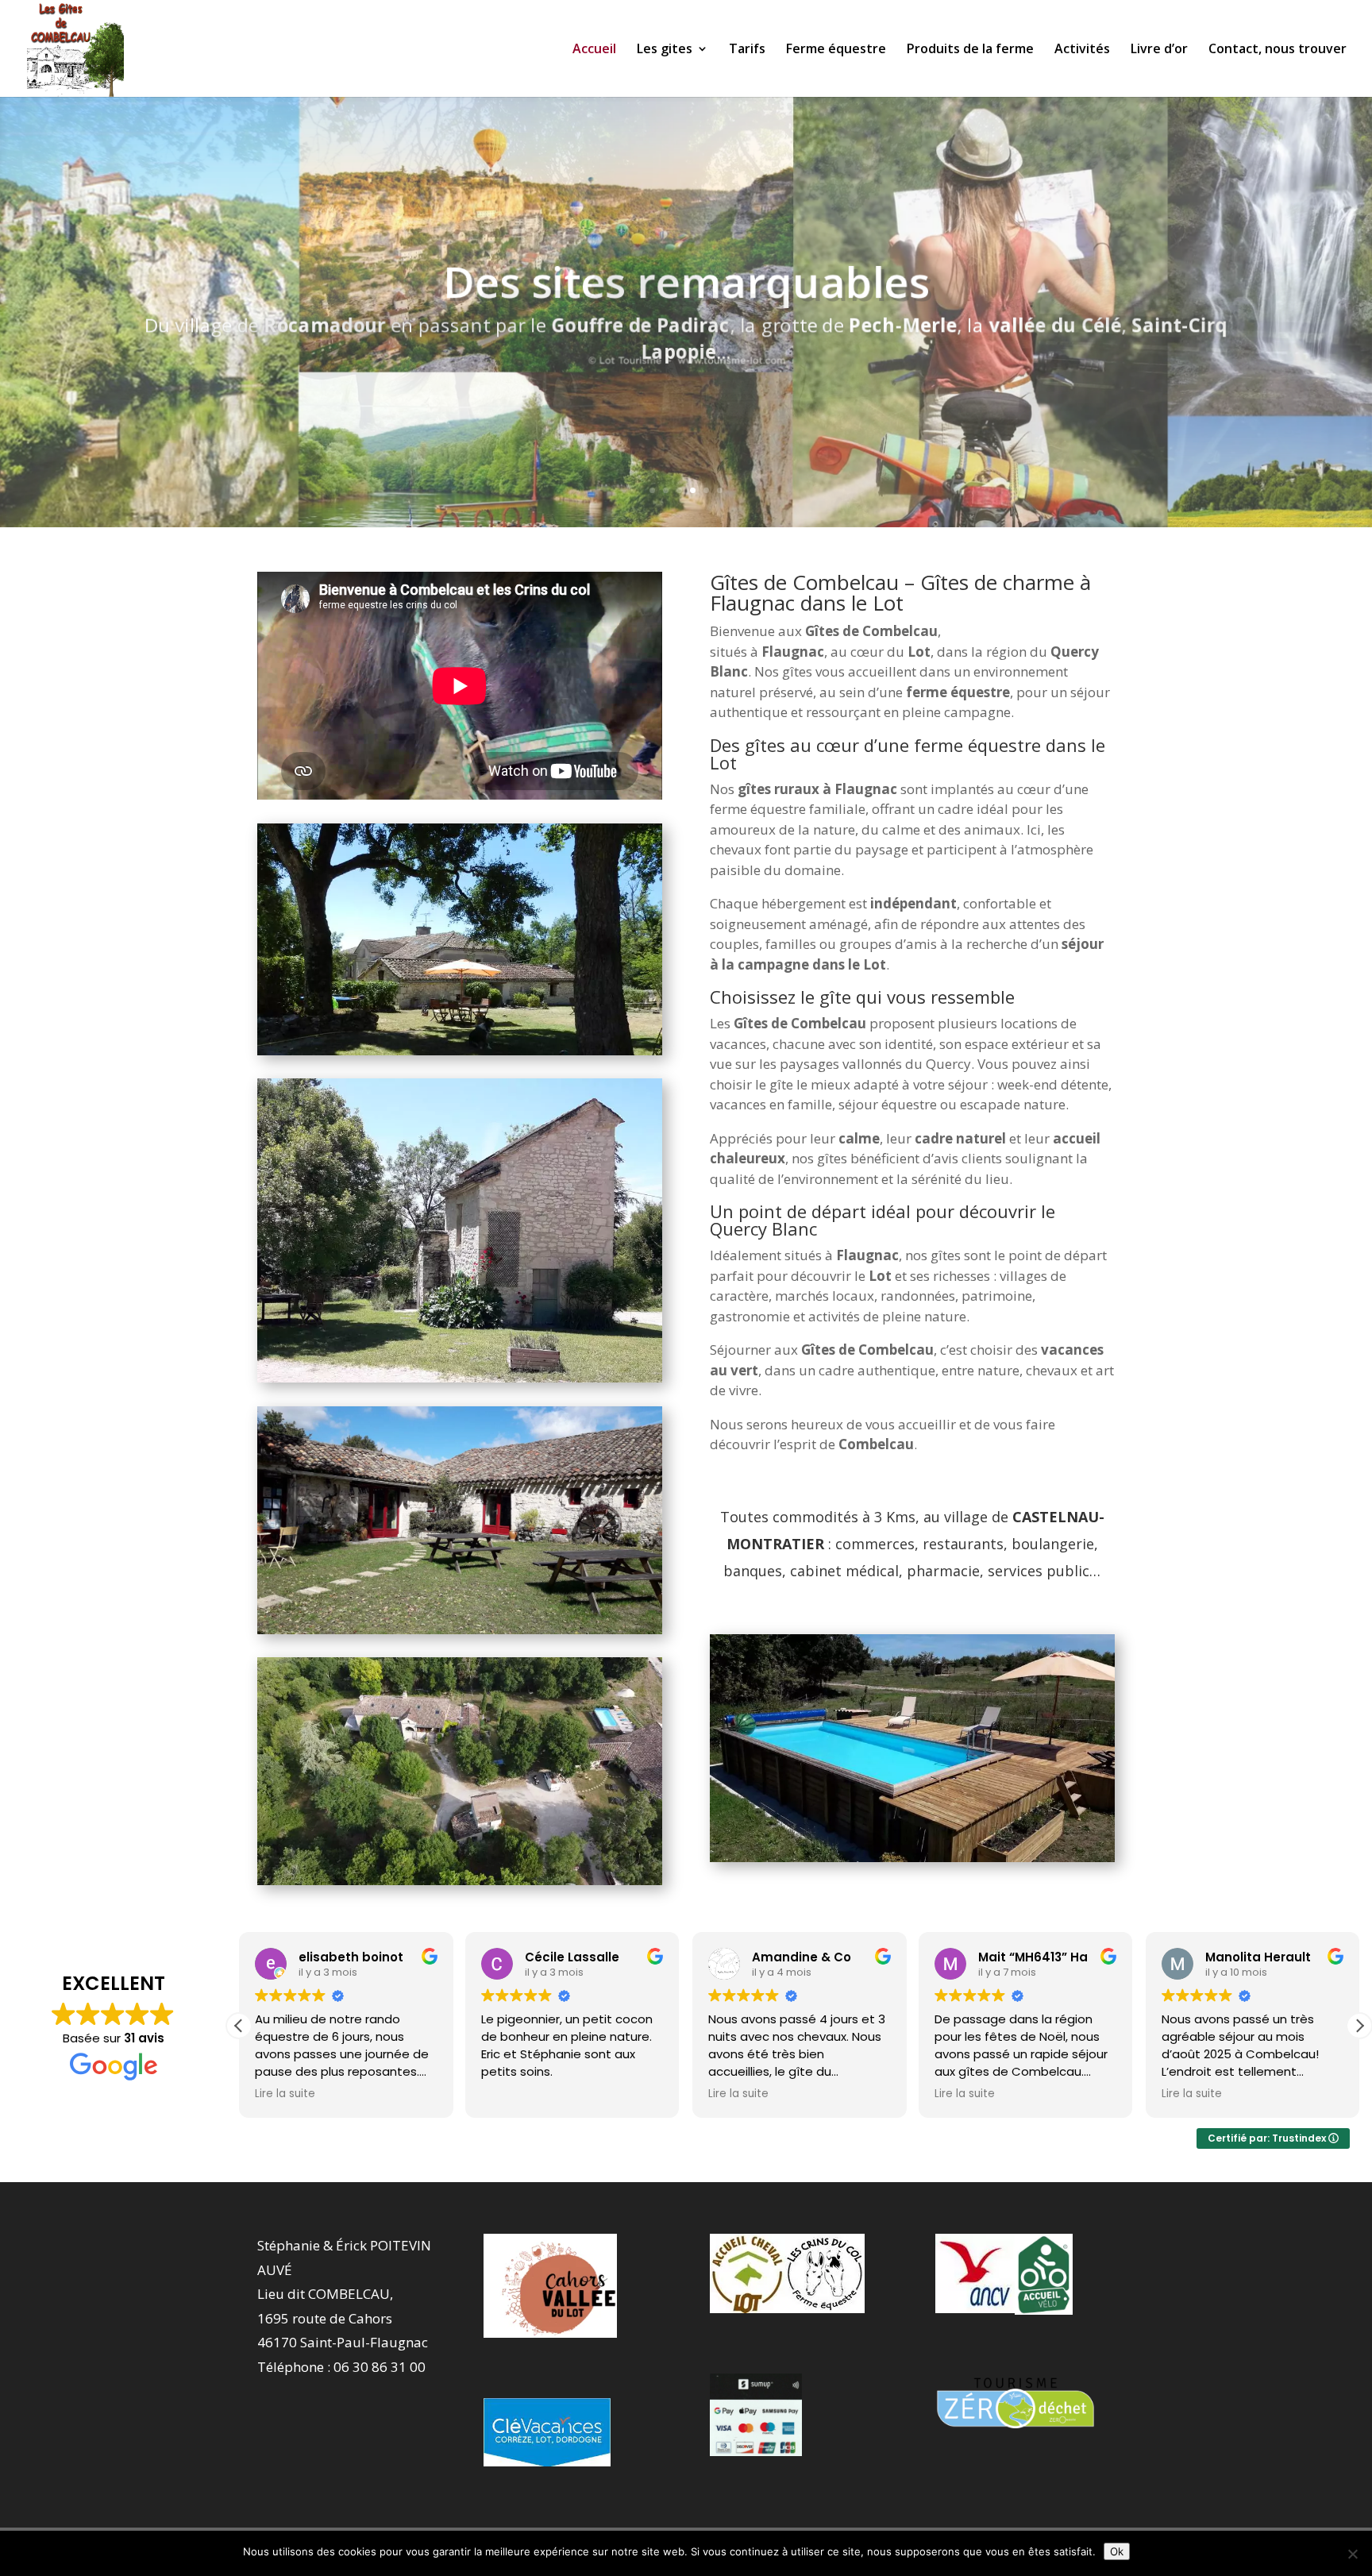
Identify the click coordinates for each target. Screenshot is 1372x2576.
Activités (1082, 50)
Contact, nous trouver (1278, 50)
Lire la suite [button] (511, 2094)
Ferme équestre (836, 50)
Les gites (665, 50)
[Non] (1352, 2554)
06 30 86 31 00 (380, 2367)
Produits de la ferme (970, 50)
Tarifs (747, 50)
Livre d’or (1159, 50)
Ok (1117, 2551)
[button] (1359, 2026)
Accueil (594, 50)
